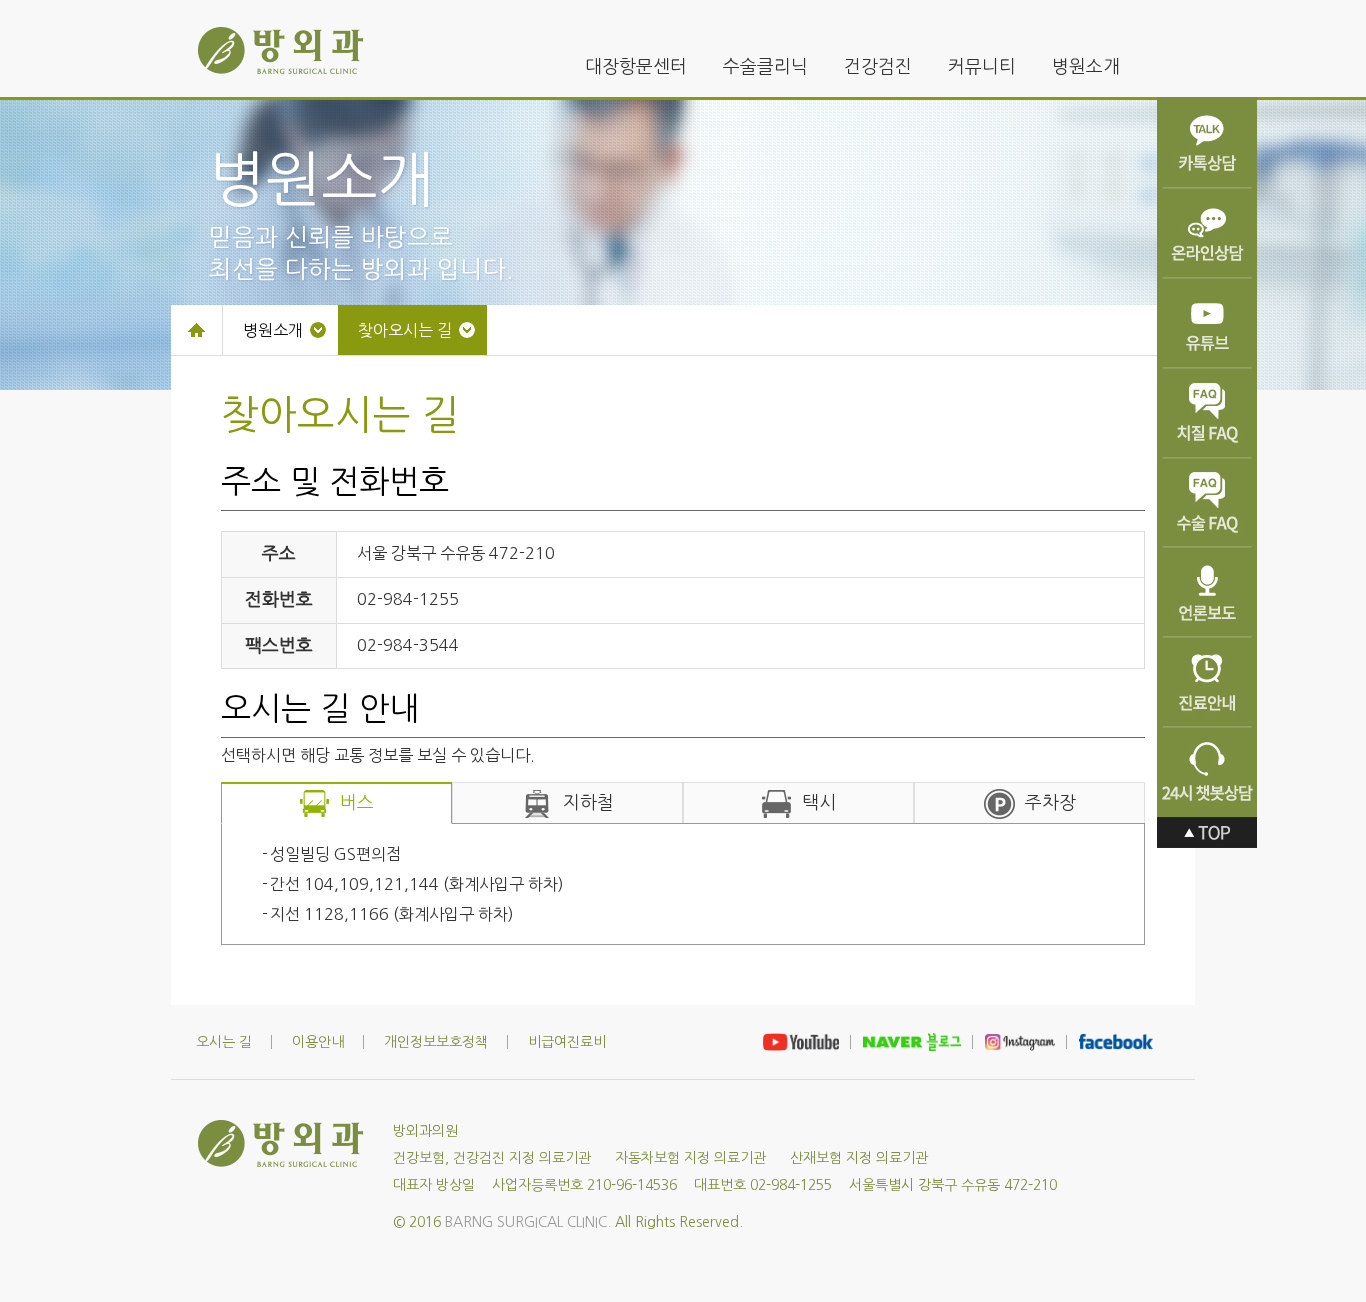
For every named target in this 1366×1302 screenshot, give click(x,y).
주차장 (1050, 803)
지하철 (588, 803)
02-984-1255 (408, 599)
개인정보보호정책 (436, 1042)
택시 (819, 803)
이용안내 (318, 1042)
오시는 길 (224, 1042)
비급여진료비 (567, 1042)
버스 (357, 803)
